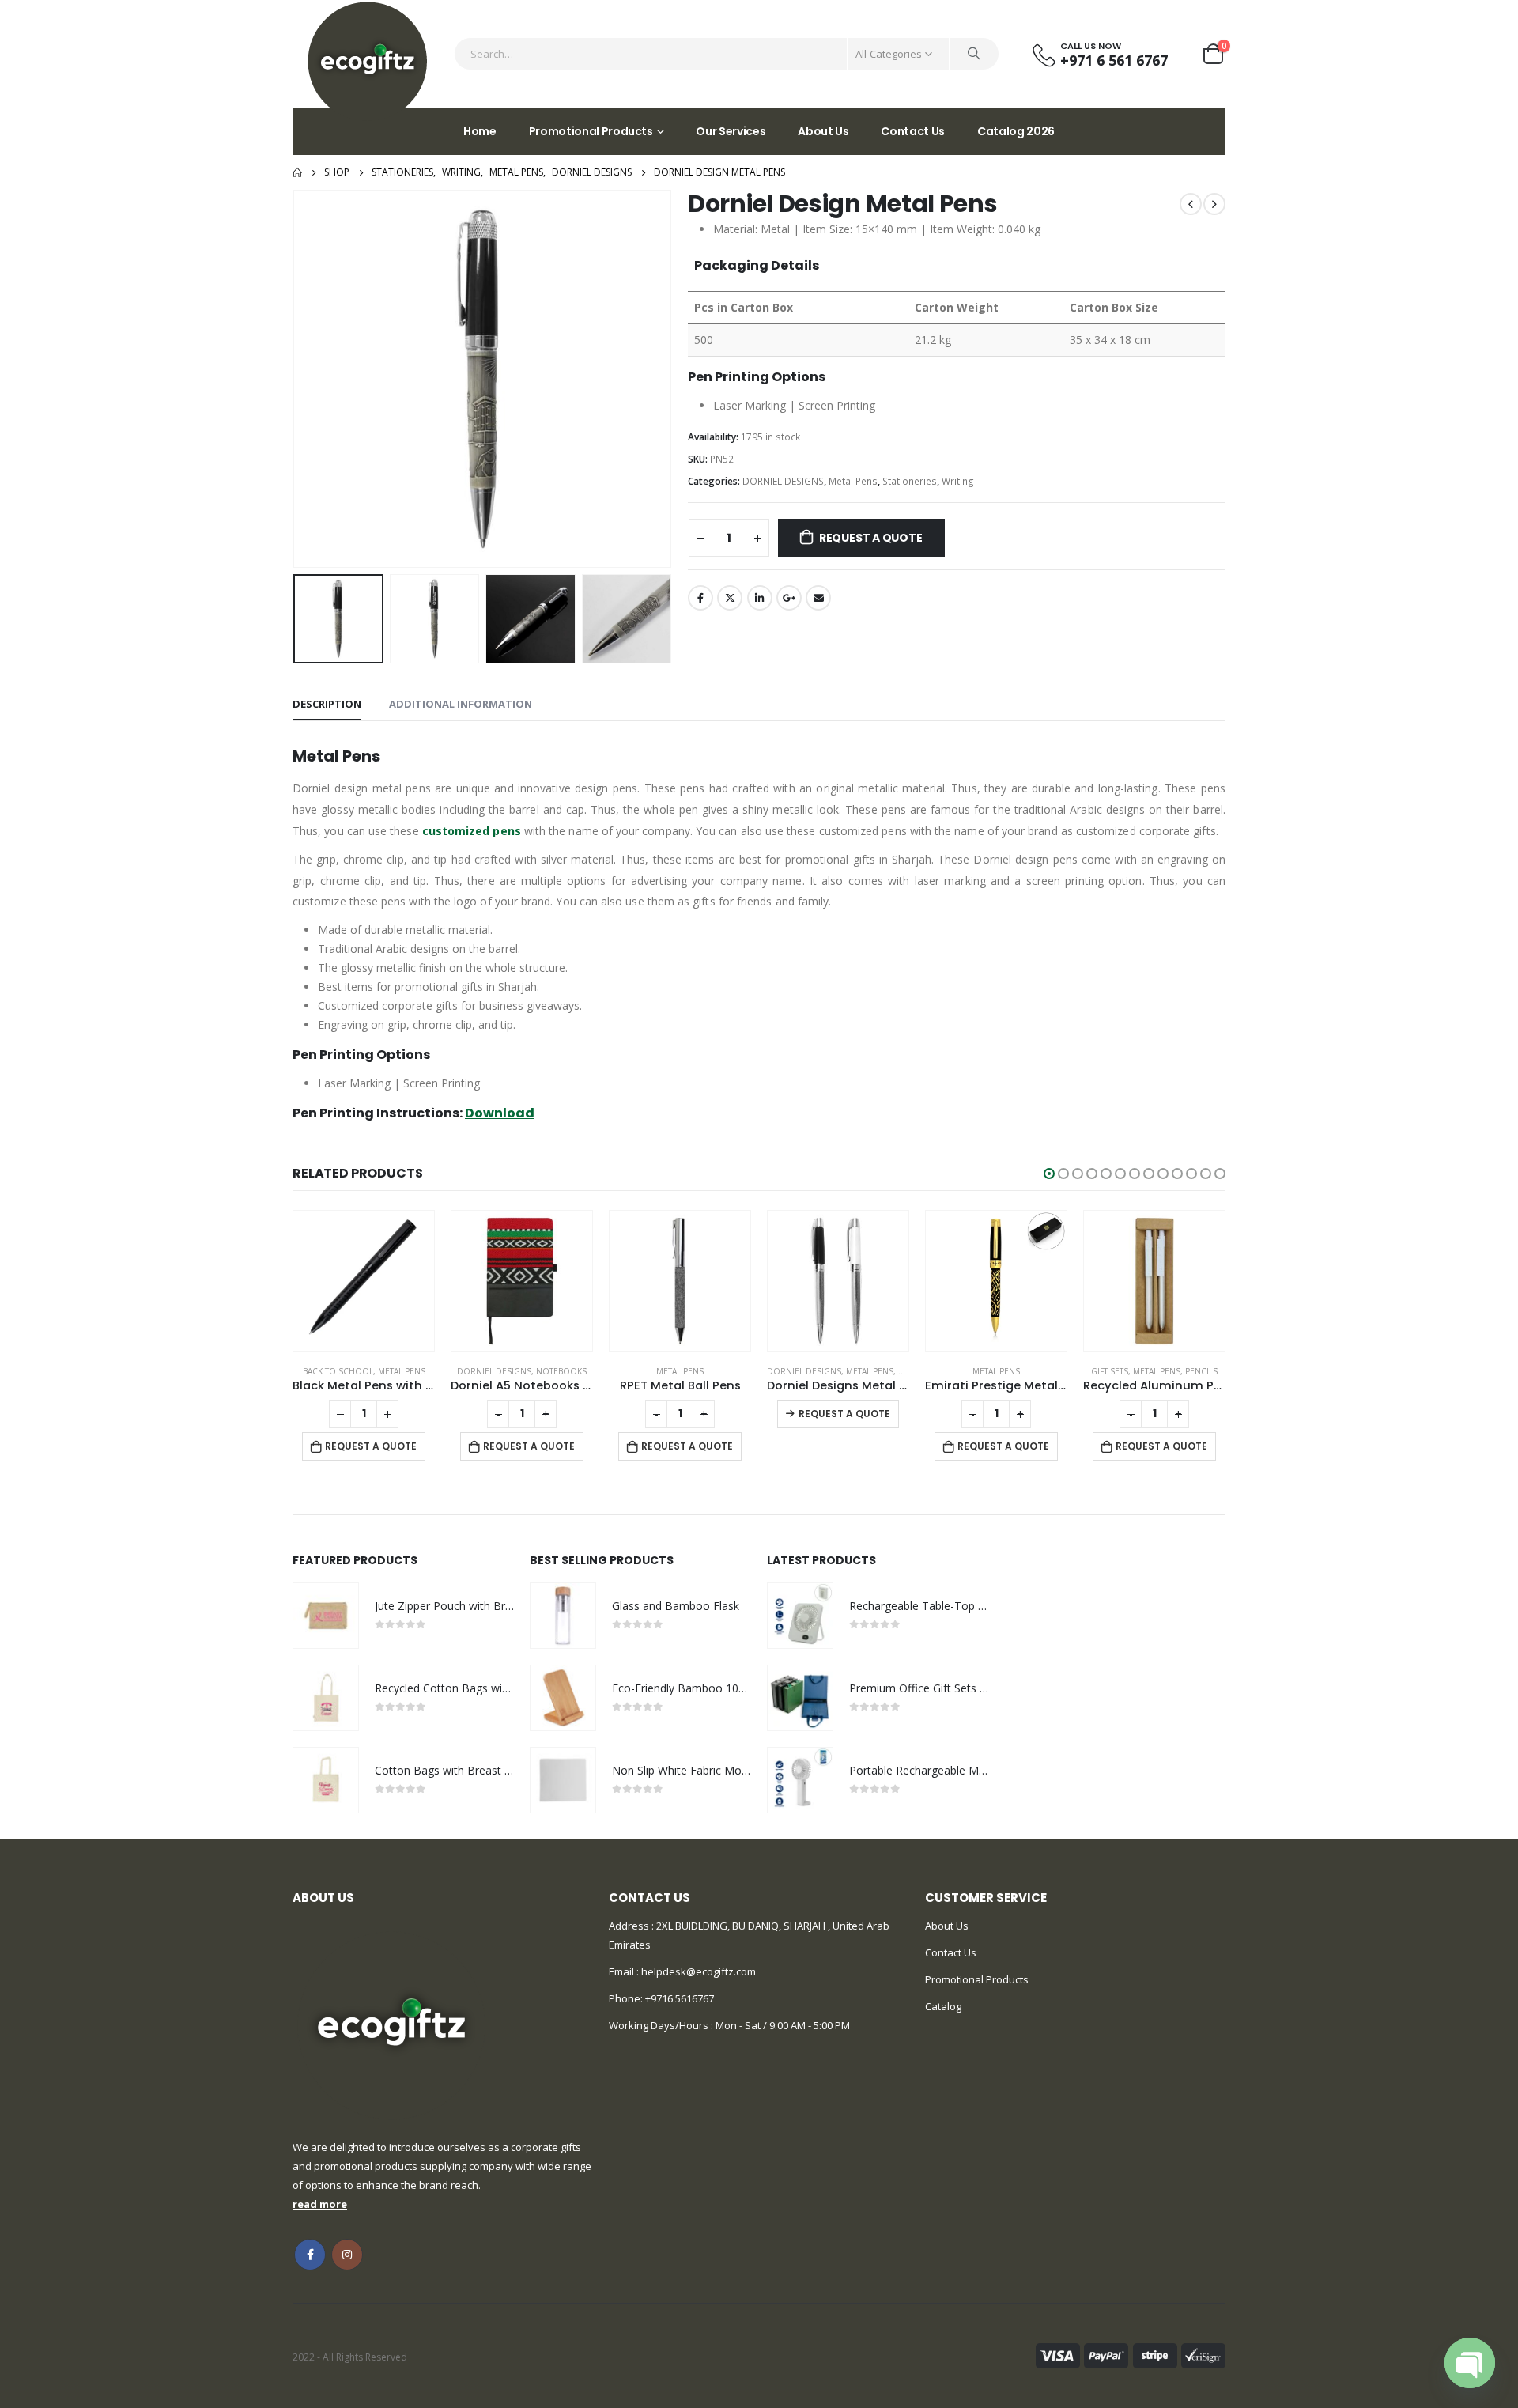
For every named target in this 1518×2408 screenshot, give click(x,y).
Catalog (943, 2006)
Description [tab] (327, 704)
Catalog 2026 (1016, 131)
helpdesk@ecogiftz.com (697, 1971)
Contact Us (913, 131)
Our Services (731, 131)
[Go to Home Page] (297, 172)
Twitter (730, 598)
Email (818, 598)
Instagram (347, 2255)
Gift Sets (970, 1371)
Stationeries (910, 481)
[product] (382, 1281)
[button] (1049, 1174)
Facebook (700, 598)
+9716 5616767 (680, 1998)
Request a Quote (871, 538)
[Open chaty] (1470, 2363)
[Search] (974, 54)
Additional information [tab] (461, 704)
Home (480, 131)
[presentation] (296, 379)
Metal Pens (853, 481)
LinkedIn (760, 598)
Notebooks (421, 1371)
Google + (789, 598)
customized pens (472, 831)
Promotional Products (591, 131)
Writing (958, 481)
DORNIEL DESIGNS (783, 481)
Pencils (1061, 1371)
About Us (823, 131)
